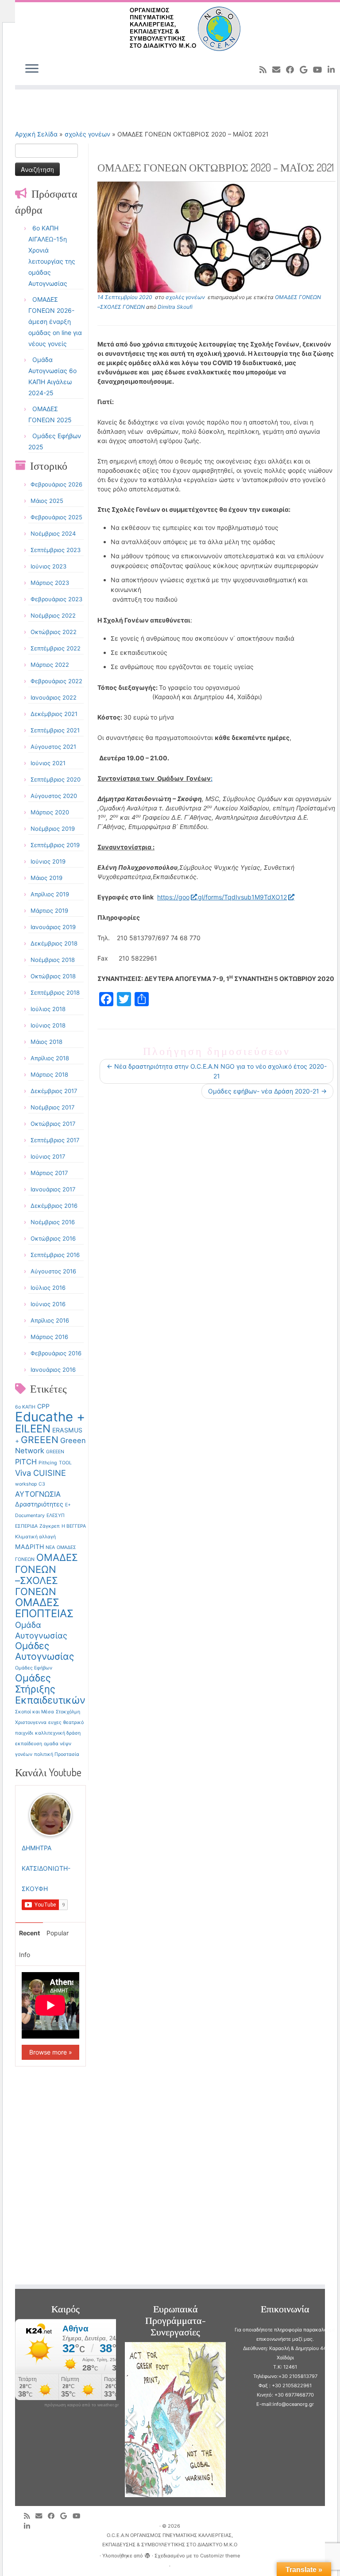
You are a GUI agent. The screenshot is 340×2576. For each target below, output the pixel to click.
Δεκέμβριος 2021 (54, 714)
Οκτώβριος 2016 (53, 1238)
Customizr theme (220, 2556)
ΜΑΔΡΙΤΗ (29, 1547)
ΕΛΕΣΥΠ (56, 1516)
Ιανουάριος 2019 (53, 927)
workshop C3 (30, 1484)
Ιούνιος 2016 (48, 1304)
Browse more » (51, 2052)
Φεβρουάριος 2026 (56, 484)
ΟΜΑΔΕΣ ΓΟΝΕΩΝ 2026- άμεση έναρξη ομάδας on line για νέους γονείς (55, 321)
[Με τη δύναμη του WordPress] (147, 2554)
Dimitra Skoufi (175, 307)
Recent (29, 1933)
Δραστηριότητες (39, 1504)
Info (25, 1955)
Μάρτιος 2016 (49, 1337)
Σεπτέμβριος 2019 (55, 845)
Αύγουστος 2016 (53, 1271)
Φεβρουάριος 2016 (56, 1353)
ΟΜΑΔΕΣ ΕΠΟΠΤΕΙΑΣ (44, 1608)
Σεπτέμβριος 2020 (56, 779)
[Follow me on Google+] (306, 70)
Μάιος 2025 (47, 501)
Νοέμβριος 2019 (53, 829)
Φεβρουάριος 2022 (56, 681)
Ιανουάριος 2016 (53, 1370)
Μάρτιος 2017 (49, 1173)
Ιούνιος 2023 (48, 566)
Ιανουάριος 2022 (54, 697)
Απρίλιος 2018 (50, 1058)
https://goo (173, 897)
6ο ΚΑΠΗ (25, 1407)
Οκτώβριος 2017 (53, 1124)
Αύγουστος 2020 (54, 796)
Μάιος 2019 (46, 878)
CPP (43, 1406)
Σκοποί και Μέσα (35, 1712)
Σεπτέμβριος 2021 (55, 730)
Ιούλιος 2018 (48, 1009)
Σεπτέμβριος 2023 (56, 550)
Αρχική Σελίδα (37, 134)
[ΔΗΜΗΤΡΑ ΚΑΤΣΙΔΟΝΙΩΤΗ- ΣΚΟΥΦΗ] (50, 1814)
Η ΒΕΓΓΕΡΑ (74, 1526)
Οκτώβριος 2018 (53, 976)
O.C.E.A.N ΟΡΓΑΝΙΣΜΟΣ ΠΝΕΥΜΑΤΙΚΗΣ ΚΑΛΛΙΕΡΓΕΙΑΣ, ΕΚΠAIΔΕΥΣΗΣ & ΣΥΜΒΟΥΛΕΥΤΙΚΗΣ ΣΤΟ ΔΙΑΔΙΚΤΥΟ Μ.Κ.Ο (170, 2540)
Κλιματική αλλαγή (35, 1537)
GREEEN (40, 1440)
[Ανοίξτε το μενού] (32, 69)
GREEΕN (55, 1452)
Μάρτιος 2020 (50, 812)
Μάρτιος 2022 (50, 665)
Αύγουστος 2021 (53, 747)
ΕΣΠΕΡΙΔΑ (26, 1526)
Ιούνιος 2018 (48, 1025)
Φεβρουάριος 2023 (56, 599)
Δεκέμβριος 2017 (54, 1091)
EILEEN (33, 1429)
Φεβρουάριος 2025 (56, 517)
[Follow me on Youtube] (320, 70)
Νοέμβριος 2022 (53, 615)
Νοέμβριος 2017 (52, 1107)
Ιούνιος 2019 (48, 861)
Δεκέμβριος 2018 (54, 943)
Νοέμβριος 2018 (53, 960)
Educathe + (50, 1417)
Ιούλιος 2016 (48, 1288)
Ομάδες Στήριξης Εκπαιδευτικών (50, 1689)
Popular (58, 1933)
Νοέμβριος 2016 (53, 1222)
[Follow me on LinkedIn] (30, 2526)
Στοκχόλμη (68, 1712)
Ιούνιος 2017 (48, 1156)
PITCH (26, 1462)
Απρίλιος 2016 (50, 1320)
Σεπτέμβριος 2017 (55, 1140)
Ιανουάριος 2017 (53, 1189)
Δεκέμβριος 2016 (54, 1206)
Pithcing (48, 1463)
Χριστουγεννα (31, 1722)
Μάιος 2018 (46, 1042)
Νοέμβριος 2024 (53, 533)
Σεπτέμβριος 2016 (55, 1255)
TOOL (65, 1463)
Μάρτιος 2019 (49, 911)
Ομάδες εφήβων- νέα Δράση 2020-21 (267, 1091)
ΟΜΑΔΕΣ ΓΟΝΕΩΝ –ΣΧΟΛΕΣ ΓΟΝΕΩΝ (46, 1574)
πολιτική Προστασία (57, 1754)
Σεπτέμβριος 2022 (56, 648)
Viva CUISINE (41, 1473)
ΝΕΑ (50, 1547)
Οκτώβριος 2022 (54, 632)
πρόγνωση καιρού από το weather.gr (81, 2405)
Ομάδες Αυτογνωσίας (44, 1651)
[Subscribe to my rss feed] (266, 70)
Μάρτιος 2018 (49, 1074)
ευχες (55, 1722)
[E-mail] (279, 70)
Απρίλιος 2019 (50, 894)
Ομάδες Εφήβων (34, 1668)
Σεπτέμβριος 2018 (55, 992)
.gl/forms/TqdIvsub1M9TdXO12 (241, 897)
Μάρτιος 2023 (50, 583)
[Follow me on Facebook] (293, 70)
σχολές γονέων (87, 134)
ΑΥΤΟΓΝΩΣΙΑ (38, 1494)
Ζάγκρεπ (50, 1526)
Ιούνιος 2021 (48, 763)
